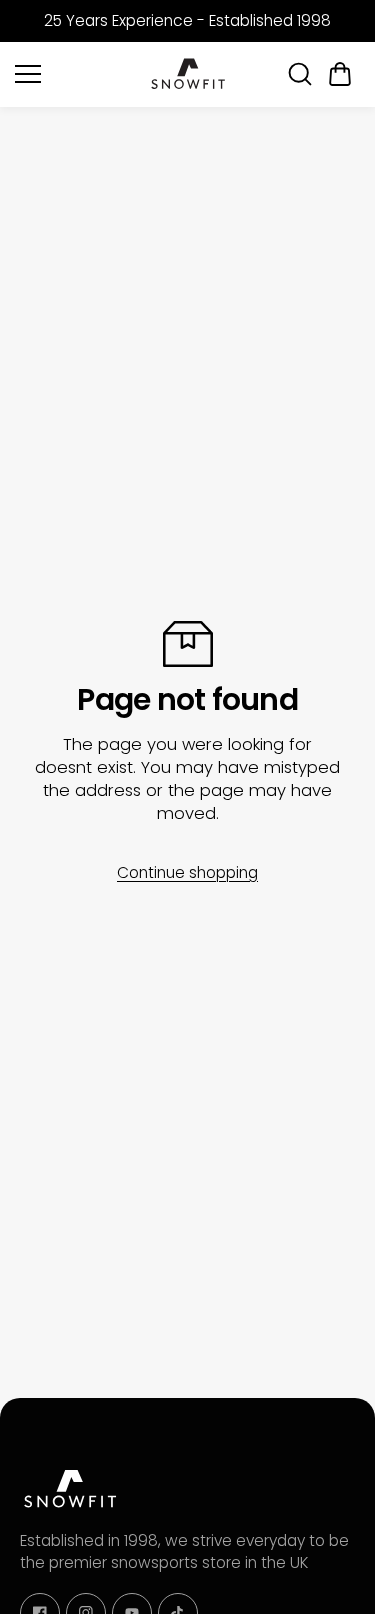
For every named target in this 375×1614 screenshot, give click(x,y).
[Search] (300, 74)
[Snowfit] (188, 74)
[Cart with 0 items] (340, 74)
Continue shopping (187, 872)
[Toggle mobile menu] (76, 74)
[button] (340, 74)
